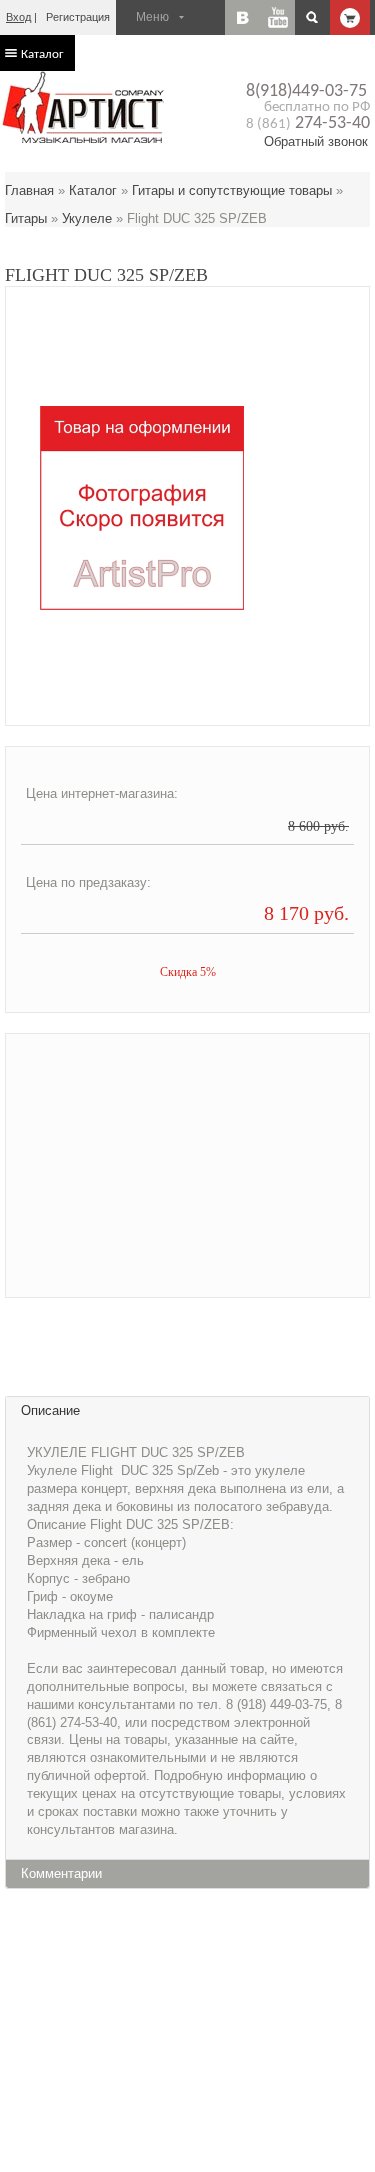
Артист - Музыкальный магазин (85, 107)
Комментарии (61, 1873)
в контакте (242, 17)
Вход (18, 17)
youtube (277, 17)
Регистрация (78, 17)
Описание (50, 1410)
